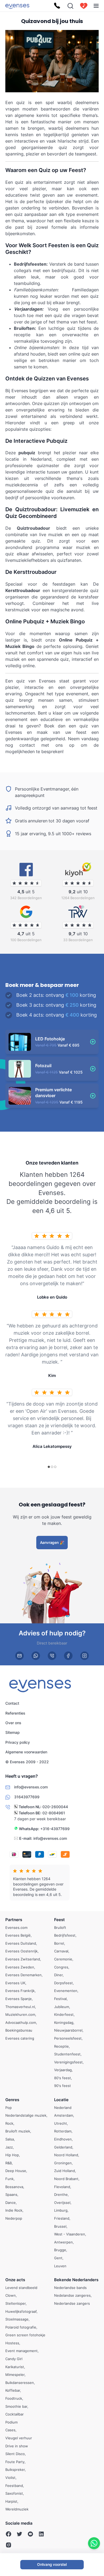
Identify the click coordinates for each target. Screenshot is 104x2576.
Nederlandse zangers (72, 2303)
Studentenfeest (67, 2054)
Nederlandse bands (70, 2288)
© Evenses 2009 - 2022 (27, 1762)
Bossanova (14, 2187)
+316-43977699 (55, 1828)
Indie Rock (14, 2210)
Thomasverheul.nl (20, 2007)
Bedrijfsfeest (65, 1935)
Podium (11, 2422)
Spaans (11, 2195)
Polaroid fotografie (21, 2327)
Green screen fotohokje (25, 2335)
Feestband (14, 2486)
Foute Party (15, 2462)
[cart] (84, 6)
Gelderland (63, 2147)
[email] (19, 1656)
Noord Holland (66, 2155)
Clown (11, 2295)
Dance (11, 2203)
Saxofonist (14, 2493)
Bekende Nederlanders (76, 2280)
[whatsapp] (36, 1656)
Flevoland (62, 2187)
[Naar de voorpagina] (17, 6)
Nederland (63, 2108)
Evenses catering (20, 2038)
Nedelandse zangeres (72, 2295)
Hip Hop (12, 2155)
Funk (9, 2179)
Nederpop (14, 2218)
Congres (61, 1967)
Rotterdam (63, 2131)
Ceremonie (63, 1959)
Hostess (12, 2343)
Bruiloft (60, 1928)
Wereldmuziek (17, 2509)
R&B (9, 2163)
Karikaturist (15, 2367)
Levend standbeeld (21, 2288)
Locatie (61, 2100)
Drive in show (17, 2446)
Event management (21, 2351)
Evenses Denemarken (23, 1975)
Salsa (10, 2139)
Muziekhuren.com (20, 2014)
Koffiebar (13, 2390)
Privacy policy (18, 1742)
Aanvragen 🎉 (52, 1542)
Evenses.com (16, 1928)
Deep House (16, 2171)
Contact (12, 1703)
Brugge (60, 2250)
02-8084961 (54, 1813)
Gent (58, 2258)
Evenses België (18, 1935)
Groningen (63, 2163)
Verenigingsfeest (68, 2062)
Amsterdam (64, 2115)
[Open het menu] (96, 6)
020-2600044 (55, 1807)
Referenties (15, 1713)
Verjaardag (63, 2070)
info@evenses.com (50, 1838)
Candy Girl (14, 2359)
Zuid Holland (65, 2171)
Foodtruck (14, 2398)
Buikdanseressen (20, 2383)
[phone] (52, 1656)
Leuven (60, 2266)
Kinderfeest (64, 2014)
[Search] (70, 6)
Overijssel (62, 2203)
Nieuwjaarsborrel (68, 2030)
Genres (12, 2100)
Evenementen (66, 1991)
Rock (9, 2123)
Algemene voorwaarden (26, 1752)
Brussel (60, 2226)
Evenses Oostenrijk (21, 1951)
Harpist (11, 2501)
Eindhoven (63, 2139)
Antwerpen (63, 2242)
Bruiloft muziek (18, 2131)
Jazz (9, 2147)
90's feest (63, 2086)
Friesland (62, 2218)
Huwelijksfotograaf (21, 2311)
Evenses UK (15, 1983)
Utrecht (61, 2123)
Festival (60, 1999)
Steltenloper (15, 2303)
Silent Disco (15, 2454)
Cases (10, 2430)
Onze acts (15, 2280)
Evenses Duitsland (21, 1943)
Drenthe (61, 2195)
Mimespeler (15, 2375)
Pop (9, 2108)
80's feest (63, 2078)
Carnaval (61, 1951)
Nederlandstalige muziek (26, 2115)
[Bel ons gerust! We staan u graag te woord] (57, 6)
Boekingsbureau (19, 2030)
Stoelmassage (17, 2319)
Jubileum (62, 2007)
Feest (59, 1920)
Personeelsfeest (68, 2038)
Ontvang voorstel (52, 2564)
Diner (58, 1975)
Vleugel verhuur (19, 2438)
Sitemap (13, 1732)
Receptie (61, 2046)
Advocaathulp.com (21, 2022)
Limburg (61, 2210)
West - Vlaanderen (70, 2234)
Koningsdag (64, 2022)
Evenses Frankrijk (20, 1991)
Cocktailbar (15, 2414)
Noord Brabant (66, 2179)
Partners (14, 1920)
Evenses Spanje (19, 1999)
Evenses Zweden (20, 1967)
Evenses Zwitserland (23, 1959)
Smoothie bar (16, 2406)
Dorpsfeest (63, 1983)
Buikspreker (15, 2470)
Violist (10, 2478)
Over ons (13, 1723)
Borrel (59, 1943)
